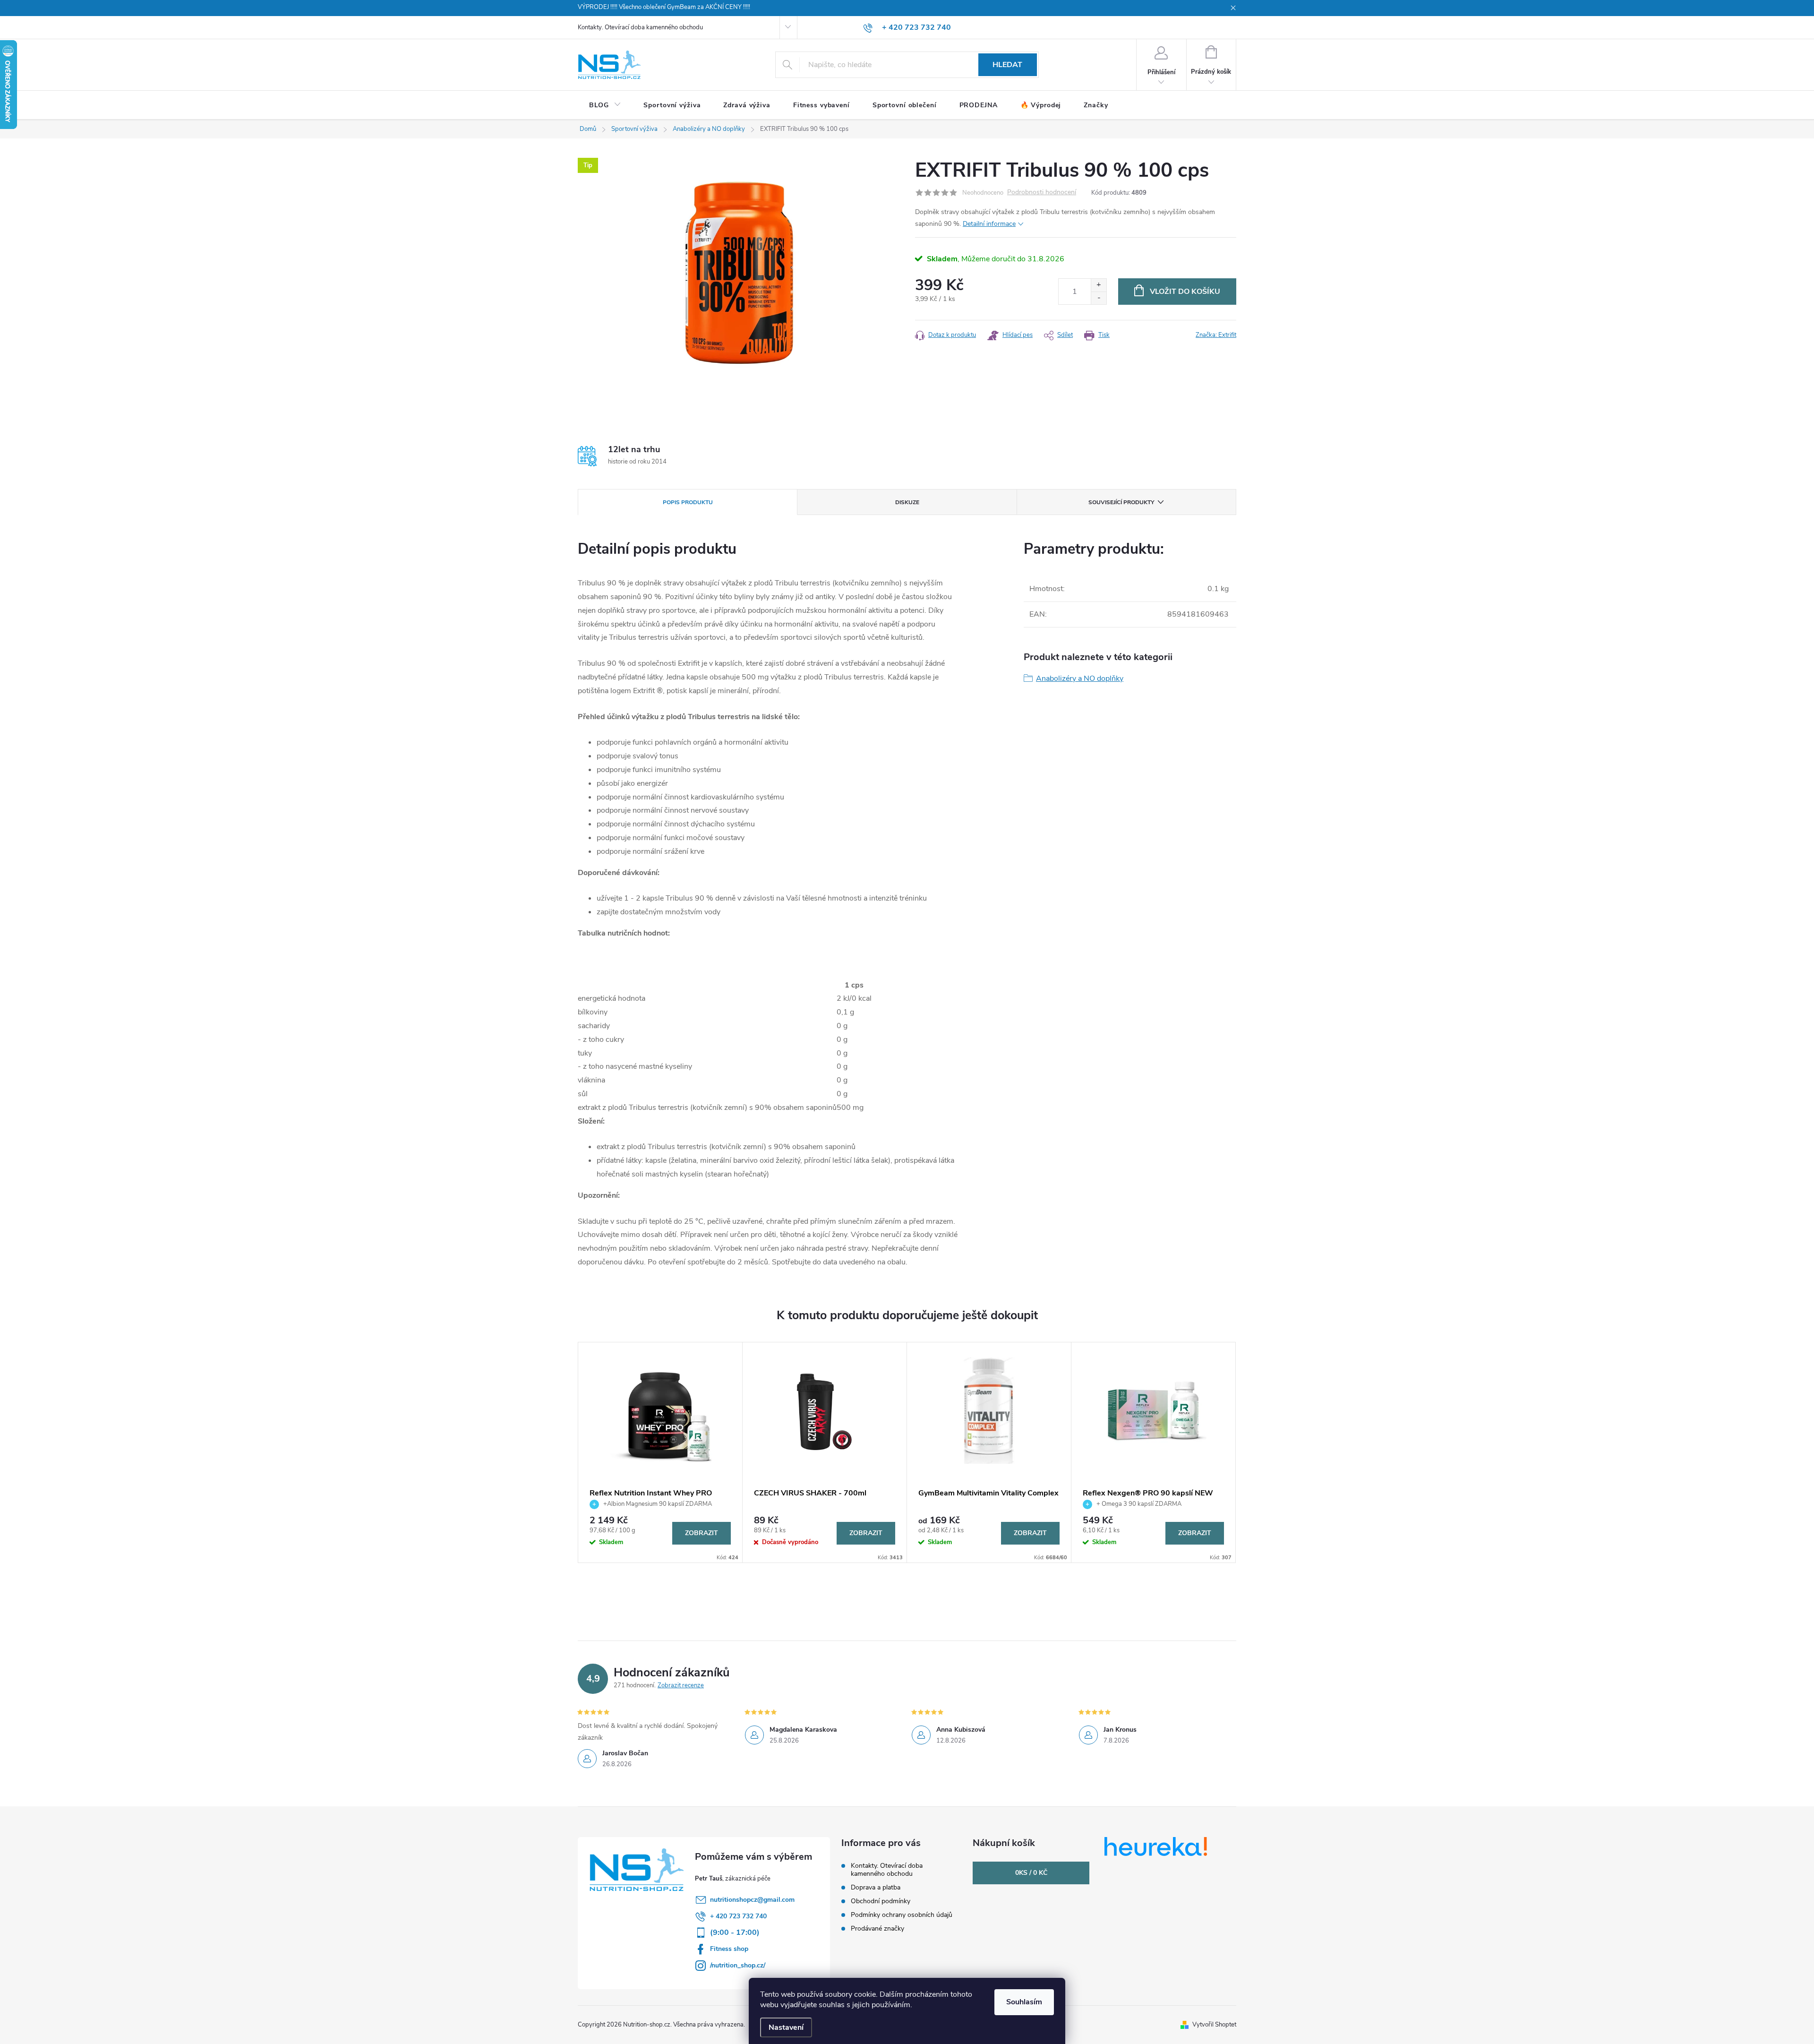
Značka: (1216, 335)
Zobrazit (702, 1533)
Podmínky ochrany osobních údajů (902, 1915)
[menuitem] (605, 105)
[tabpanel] (660, 1452)
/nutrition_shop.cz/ (738, 1965)
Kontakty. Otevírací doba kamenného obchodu (640, 27)
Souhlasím (1024, 2002)
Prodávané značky (877, 1928)
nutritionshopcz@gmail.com (752, 1900)
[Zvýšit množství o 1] (1099, 285)
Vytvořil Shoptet (1214, 2025)
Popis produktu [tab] (688, 502)
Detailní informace (989, 224)
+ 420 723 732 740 (738, 1916)
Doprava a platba (876, 1887)
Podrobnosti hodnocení (1042, 193)
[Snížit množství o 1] (1099, 298)
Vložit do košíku (1185, 292)
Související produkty (1121, 502)
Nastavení (786, 2027)
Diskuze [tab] (907, 502)
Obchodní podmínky (881, 1901)
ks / (1031, 1873)
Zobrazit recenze (681, 1685)
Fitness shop (729, 1949)
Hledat (1007, 65)
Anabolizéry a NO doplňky (1080, 678)
